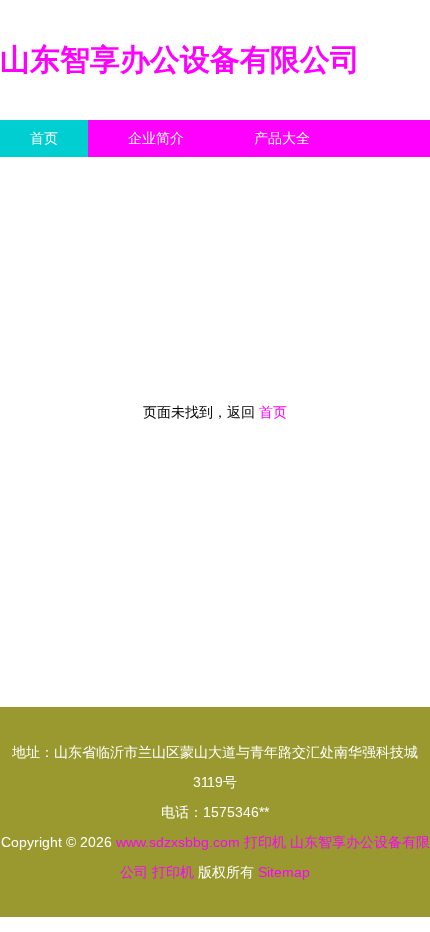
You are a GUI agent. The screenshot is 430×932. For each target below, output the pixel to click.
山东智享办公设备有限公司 (180, 59)
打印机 (265, 842)
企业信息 (184, 175)
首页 (44, 138)
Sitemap (284, 872)
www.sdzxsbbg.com (178, 842)
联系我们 (58, 175)
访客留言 (310, 175)
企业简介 (156, 138)
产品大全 (282, 138)
